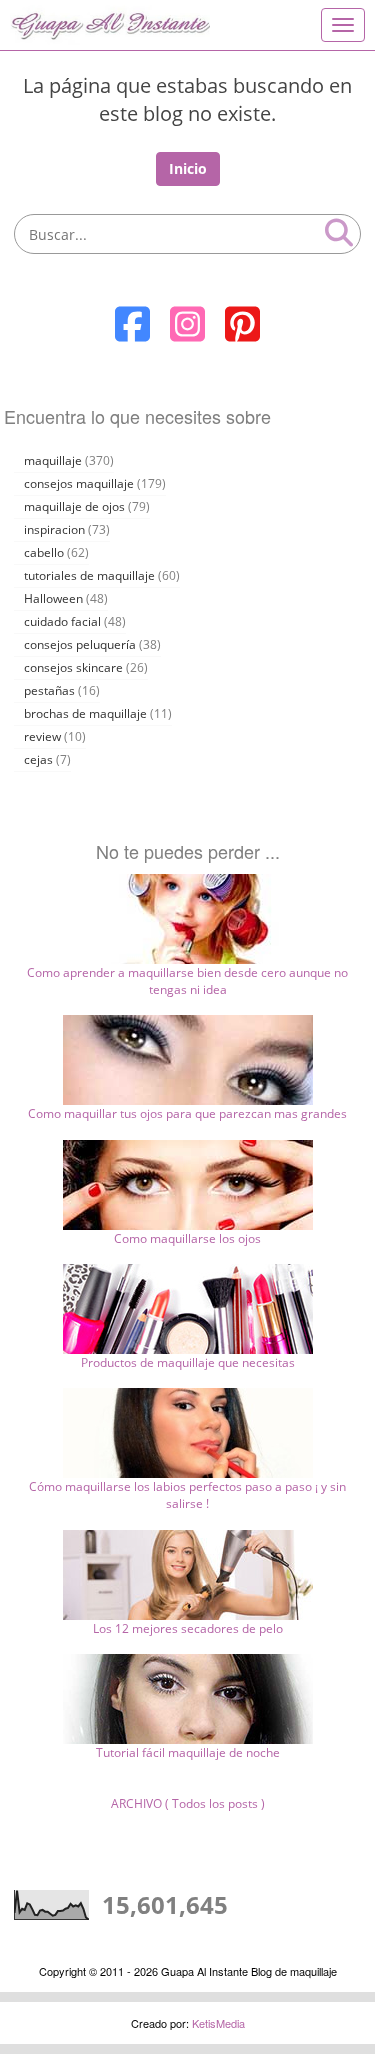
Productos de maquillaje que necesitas (188, 1362)
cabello (44, 552)
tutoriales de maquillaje (89, 575)
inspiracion (54, 529)
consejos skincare (73, 667)
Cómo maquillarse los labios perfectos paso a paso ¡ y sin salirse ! (187, 1495)
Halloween (53, 598)
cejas (38, 759)
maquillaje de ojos (74, 506)
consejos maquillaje (79, 483)
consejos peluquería (80, 644)
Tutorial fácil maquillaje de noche (188, 1752)
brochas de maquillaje (85, 713)
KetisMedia (218, 2023)
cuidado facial (62, 621)
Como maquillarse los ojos (187, 1238)
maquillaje (53, 460)
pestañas (49, 690)
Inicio (188, 168)
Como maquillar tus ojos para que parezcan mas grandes (187, 1113)
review (42, 736)
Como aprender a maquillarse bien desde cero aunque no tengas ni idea (187, 981)
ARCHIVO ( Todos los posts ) (188, 1803)
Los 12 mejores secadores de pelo (188, 1628)
